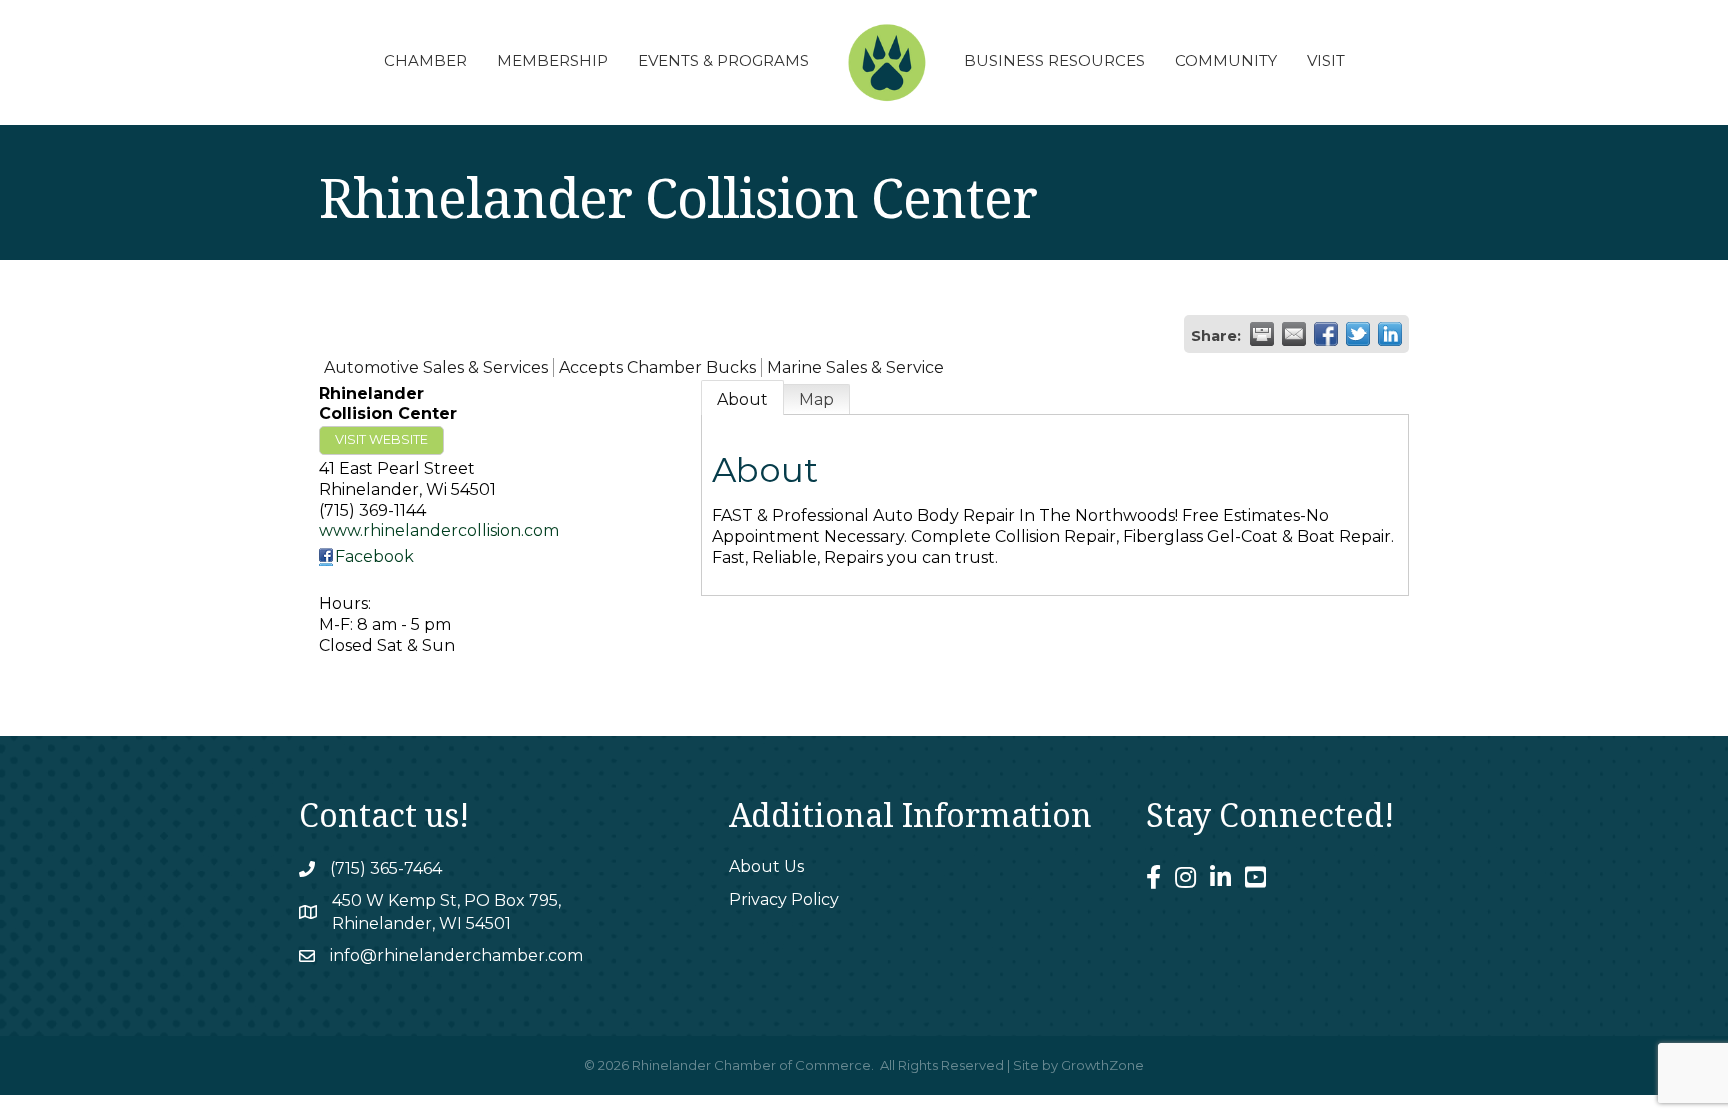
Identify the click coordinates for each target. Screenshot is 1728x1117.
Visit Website (381, 439)
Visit (1326, 60)
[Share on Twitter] (1358, 334)
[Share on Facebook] (1326, 334)
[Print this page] (1262, 334)
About (742, 399)
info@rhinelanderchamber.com (456, 955)
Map (816, 399)
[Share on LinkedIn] (1390, 334)
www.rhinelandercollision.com (439, 530)
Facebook (374, 556)
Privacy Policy (784, 899)
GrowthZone (1102, 1065)
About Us (766, 866)
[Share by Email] (1294, 334)
